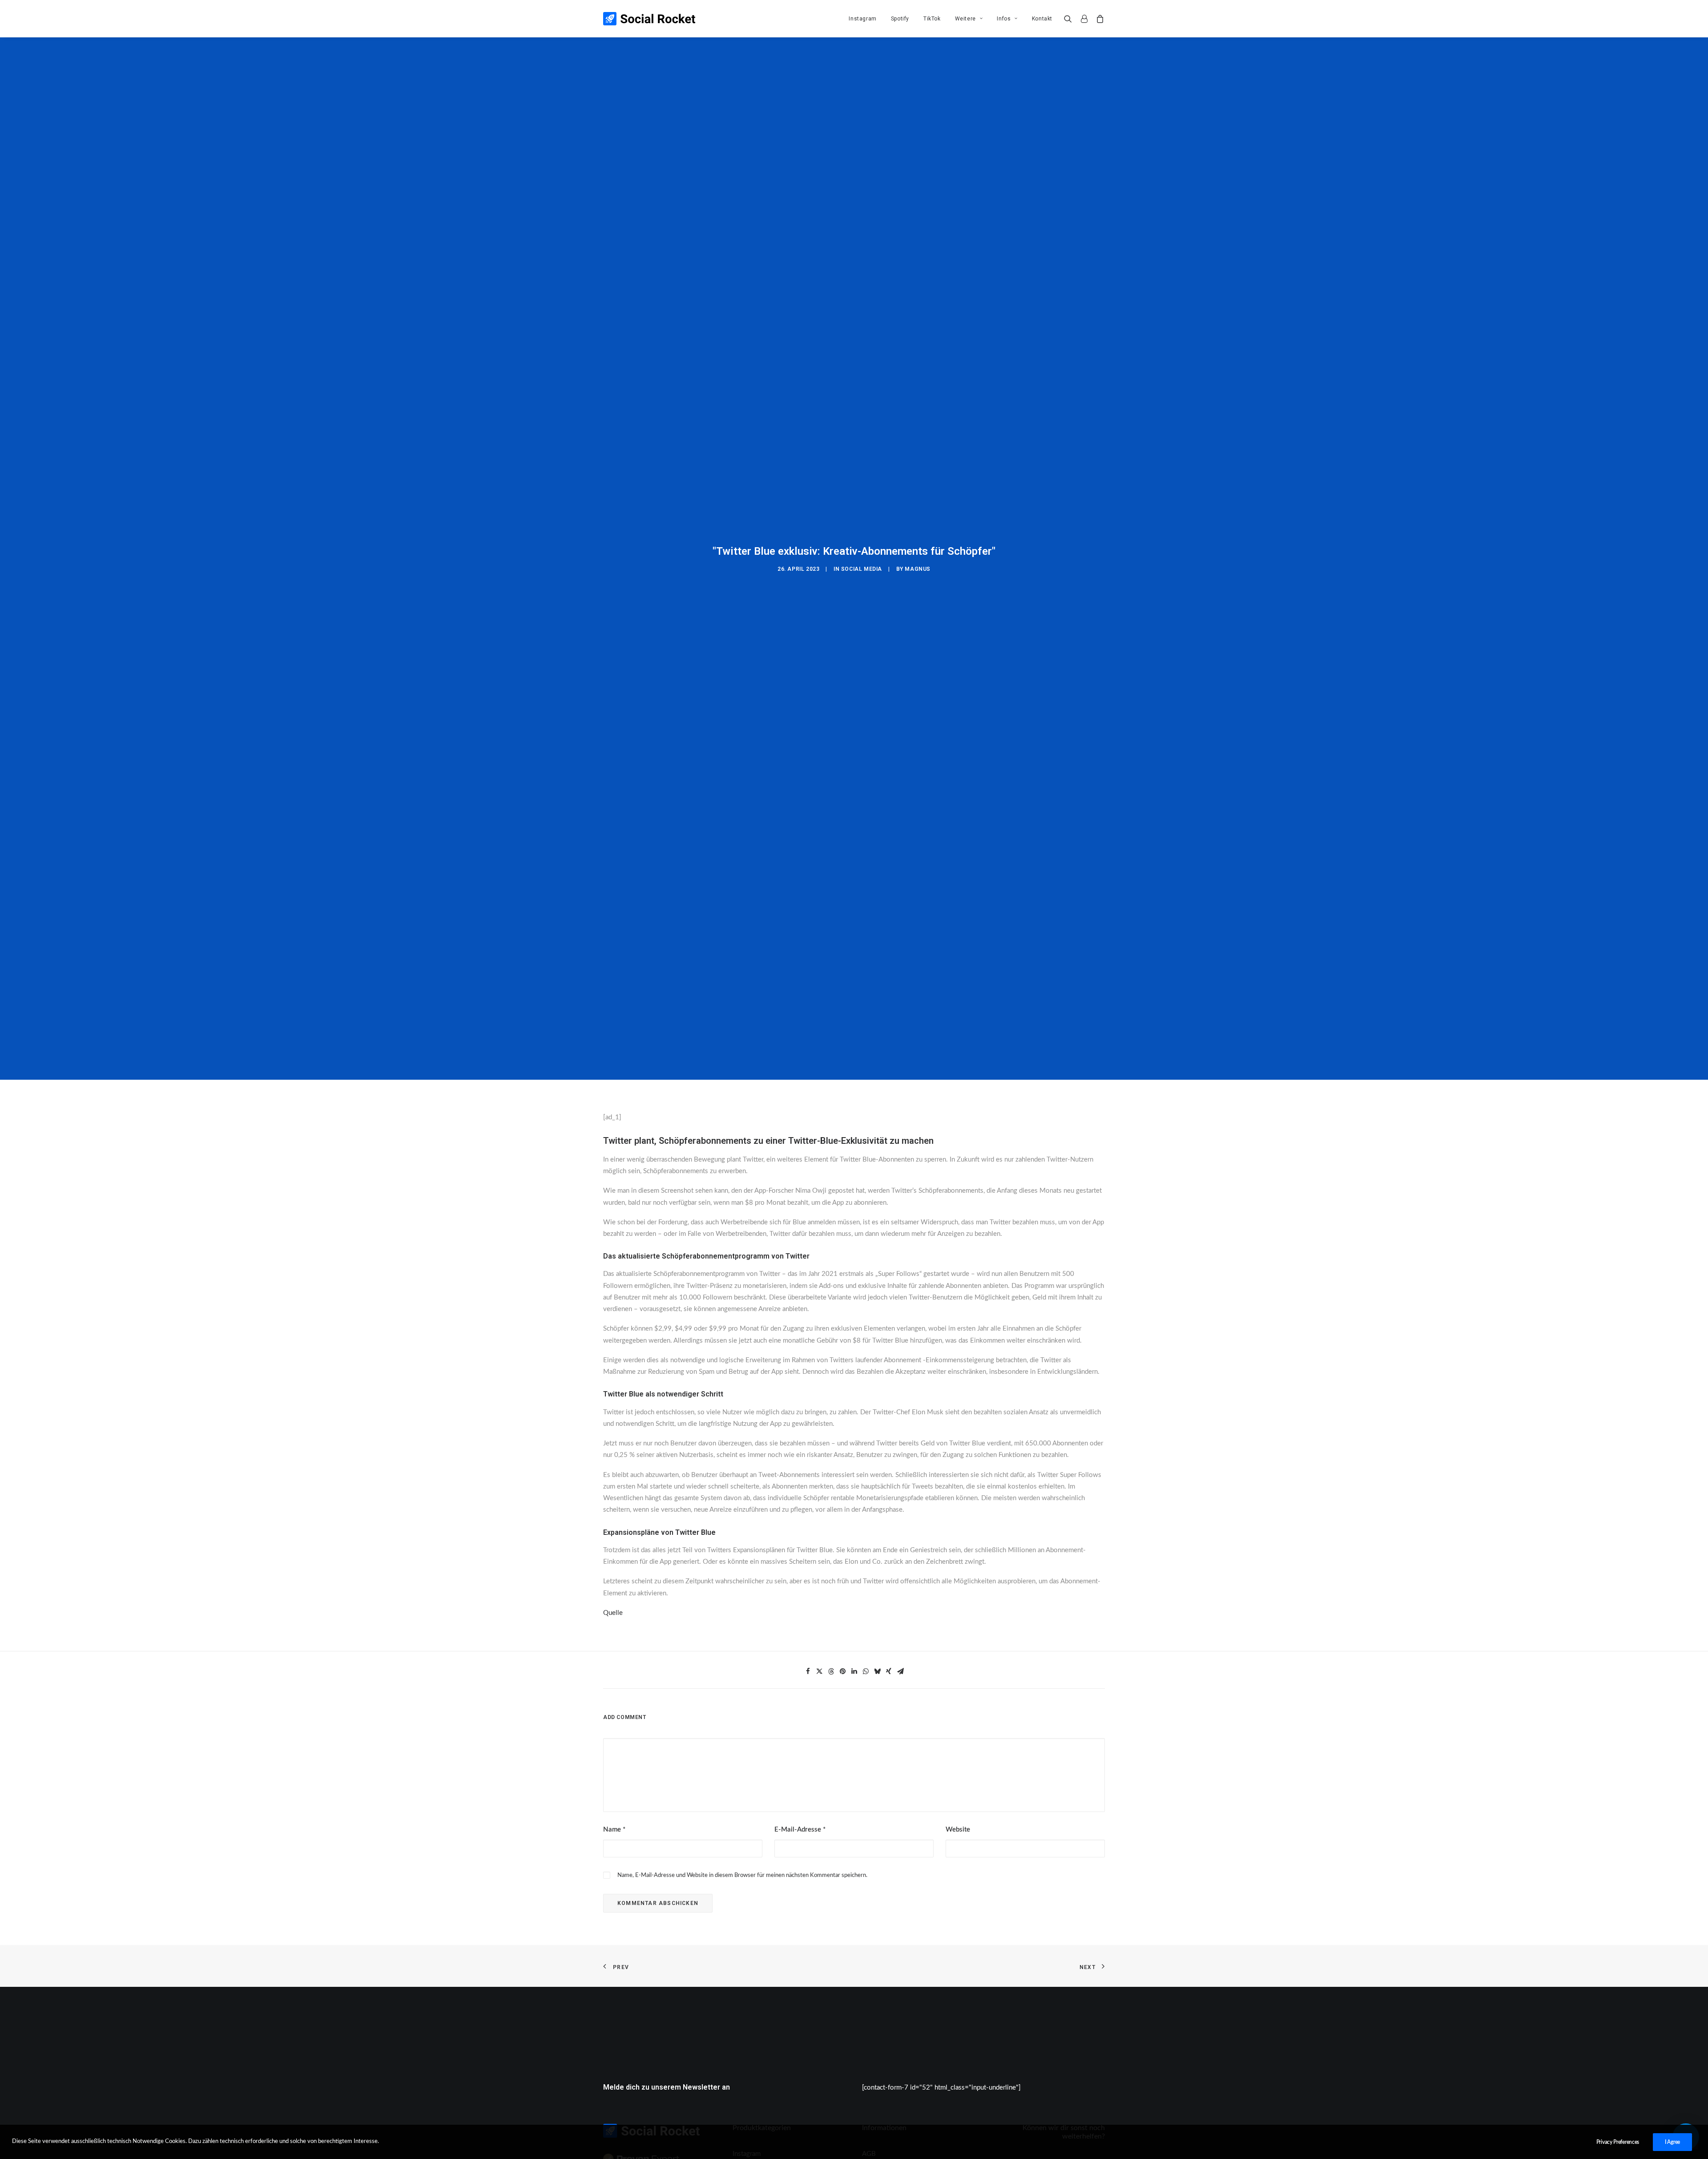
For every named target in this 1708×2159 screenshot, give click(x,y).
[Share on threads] (831, 1671)
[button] (1070, 19)
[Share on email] (900, 1671)
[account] (1084, 19)
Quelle (613, 1613)
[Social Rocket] (649, 19)
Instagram (862, 19)
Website (958, 1830)
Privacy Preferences (1618, 2142)
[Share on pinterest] (842, 1671)
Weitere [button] (965, 19)
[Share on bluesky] (877, 1671)
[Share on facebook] (808, 1671)
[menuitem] (862, 19)
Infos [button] (1004, 19)
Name (614, 1830)
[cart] (1098, 19)
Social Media (862, 569)
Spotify (900, 19)
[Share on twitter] (819, 1671)
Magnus (918, 569)
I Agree (1672, 2142)
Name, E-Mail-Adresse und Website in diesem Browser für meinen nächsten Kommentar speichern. (742, 1875)
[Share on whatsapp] (866, 1671)
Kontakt (1042, 19)
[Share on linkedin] (854, 1671)
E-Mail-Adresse (800, 1830)
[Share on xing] (889, 1671)
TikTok (932, 19)
